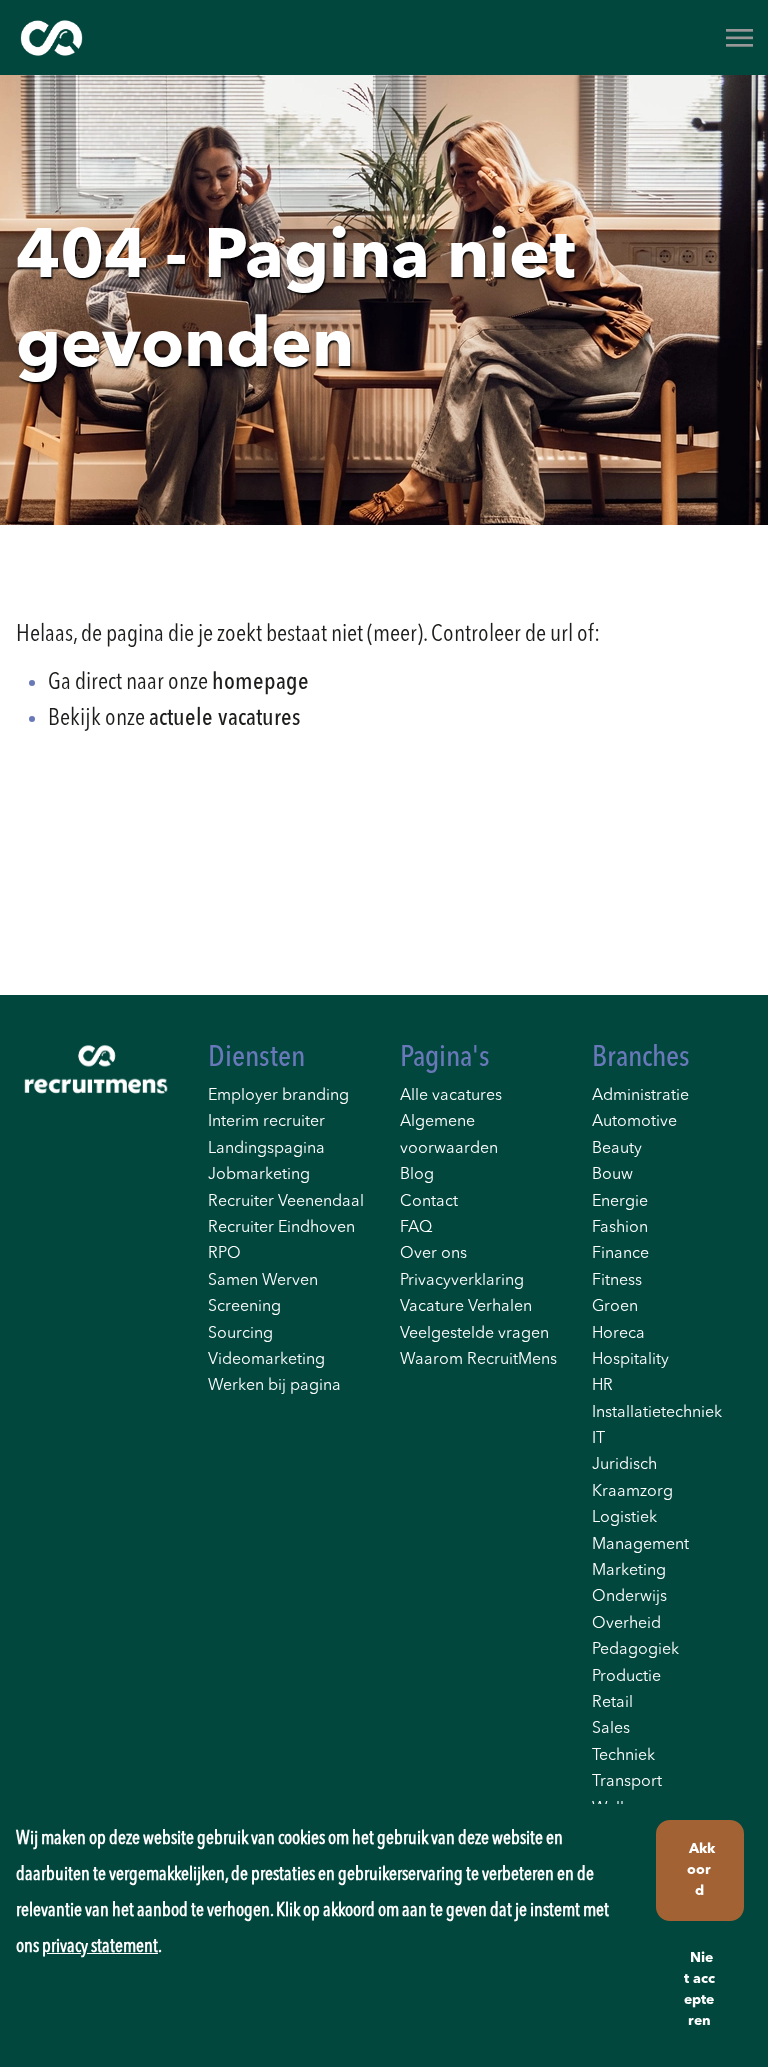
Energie (620, 1202)
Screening (244, 1307)
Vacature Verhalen (466, 1307)
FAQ (416, 1228)
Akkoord (701, 1870)
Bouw (612, 1175)
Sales (611, 1729)
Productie (626, 1677)
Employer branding (278, 1096)
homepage (260, 683)
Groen (615, 1307)
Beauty (617, 1149)
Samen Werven (263, 1281)
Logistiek (624, 1518)
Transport (627, 1782)
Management (640, 1545)
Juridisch (624, 1465)
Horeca (618, 1334)
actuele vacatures (224, 719)
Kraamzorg (632, 1492)
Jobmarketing (259, 1175)
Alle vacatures (451, 1096)
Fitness (617, 1281)
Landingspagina (266, 1149)
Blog (417, 1175)
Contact (429, 1202)
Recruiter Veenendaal (286, 1202)
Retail (612, 1703)
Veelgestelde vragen (474, 1334)
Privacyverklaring (462, 1281)
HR (602, 1386)
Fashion (620, 1228)
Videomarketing (266, 1360)
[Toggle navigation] (741, 38)
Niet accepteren (699, 1989)
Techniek (623, 1756)
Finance (620, 1254)
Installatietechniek (657, 1413)
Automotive (634, 1122)
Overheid (626, 1624)
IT (598, 1439)
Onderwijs (629, 1597)
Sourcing (240, 1334)
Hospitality (630, 1360)
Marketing (629, 1571)
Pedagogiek (635, 1650)
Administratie (640, 1096)
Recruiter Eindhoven (281, 1228)
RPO (224, 1254)
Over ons (433, 1254)
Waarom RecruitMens (478, 1360)
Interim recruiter (266, 1122)
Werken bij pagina (274, 1386)
